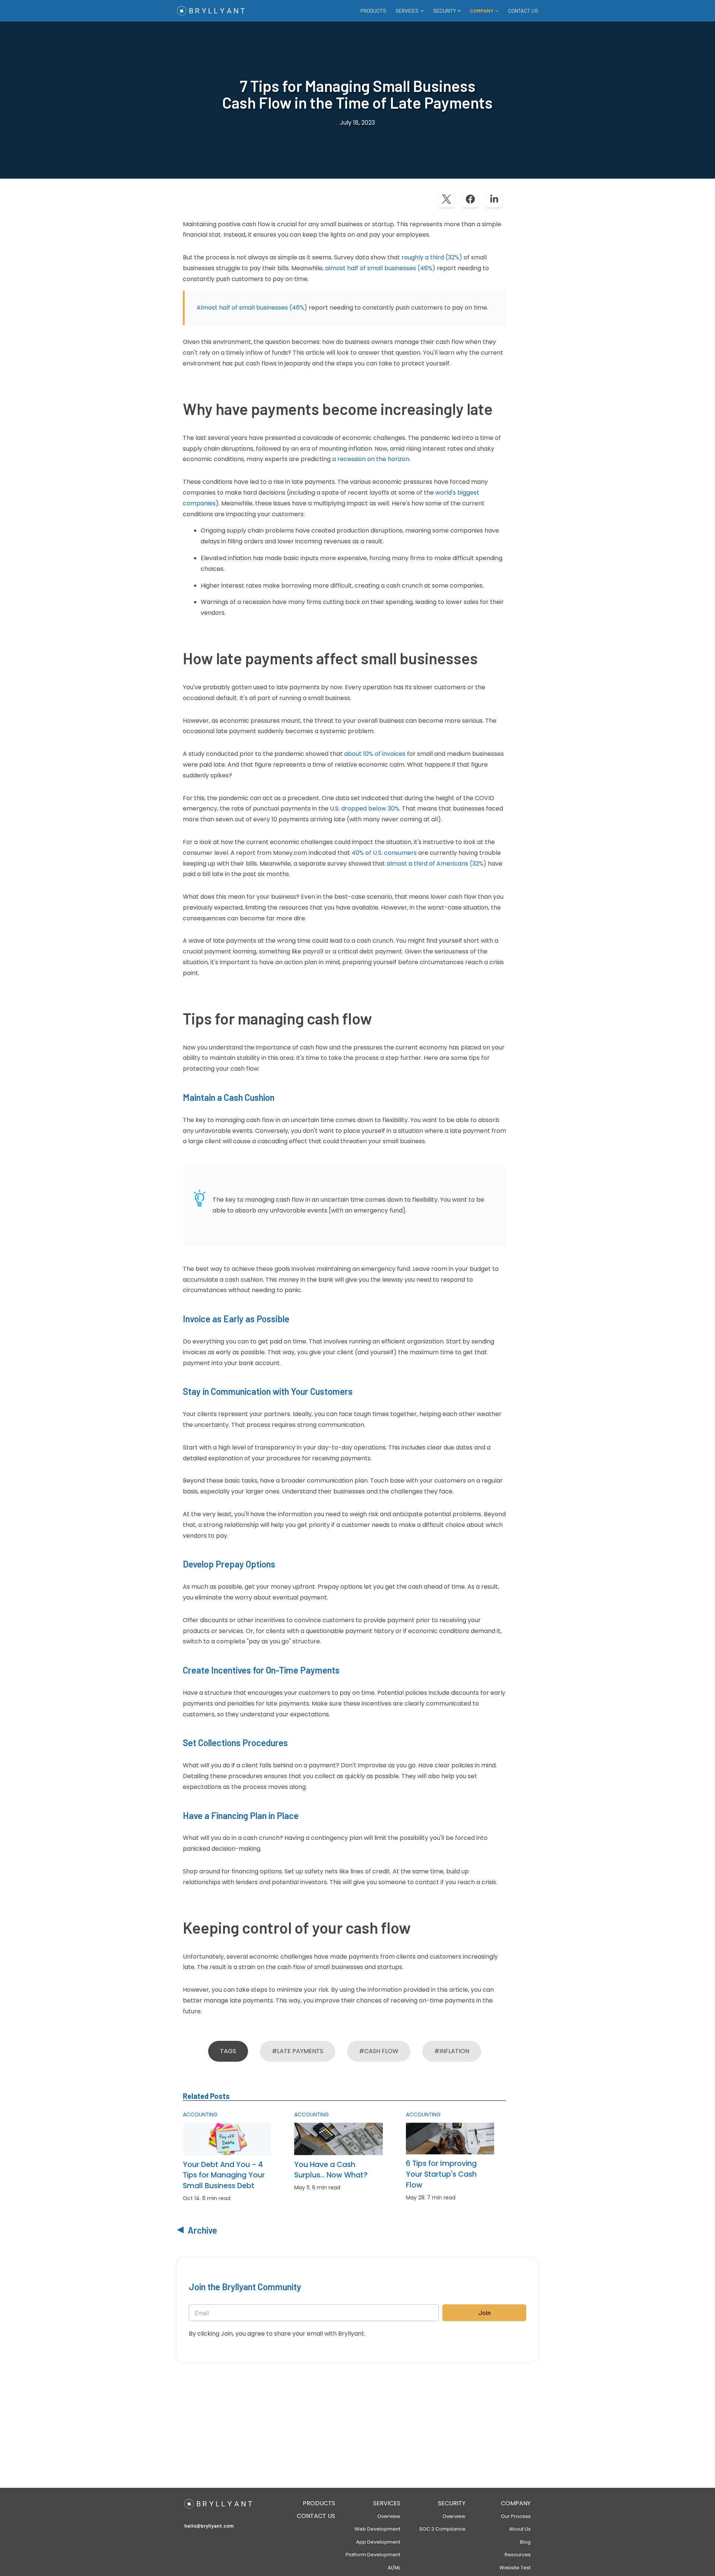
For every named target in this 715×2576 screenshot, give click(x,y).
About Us (520, 2529)
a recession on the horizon (371, 459)
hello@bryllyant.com (209, 2526)
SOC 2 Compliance (442, 2529)
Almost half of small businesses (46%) (252, 308)
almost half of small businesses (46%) (380, 268)
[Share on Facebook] (470, 199)
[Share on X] (447, 199)
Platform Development (373, 2555)
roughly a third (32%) (432, 257)
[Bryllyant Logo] (211, 11)
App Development (378, 2542)
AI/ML (394, 2568)
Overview (389, 2516)
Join (484, 2313)
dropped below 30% (370, 808)
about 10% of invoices (375, 754)
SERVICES (387, 2503)
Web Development (377, 2529)
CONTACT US (523, 11)
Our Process (516, 2516)
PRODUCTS (373, 11)
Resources (518, 2555)
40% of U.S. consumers (384, 853)
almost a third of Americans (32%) (436, 864)
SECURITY (452, 2503)
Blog (525, 2542)
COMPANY (516, 2503)
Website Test (515, 2568)
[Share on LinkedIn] (494, 199)
